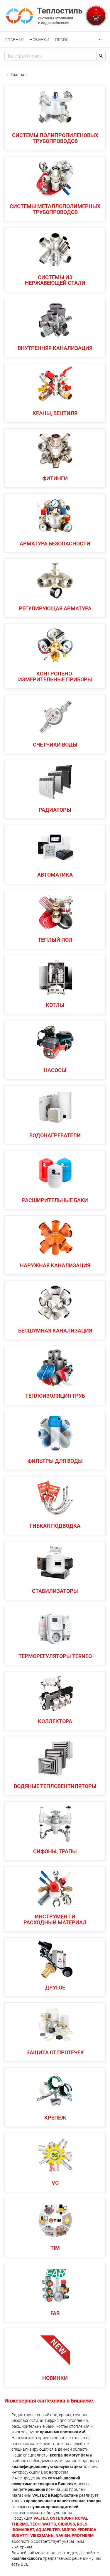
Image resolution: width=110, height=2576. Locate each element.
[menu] (55, 39)
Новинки (39, 40)
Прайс (62, 40)
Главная (15, 40)
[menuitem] (15, 40)
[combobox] (50, 56)
